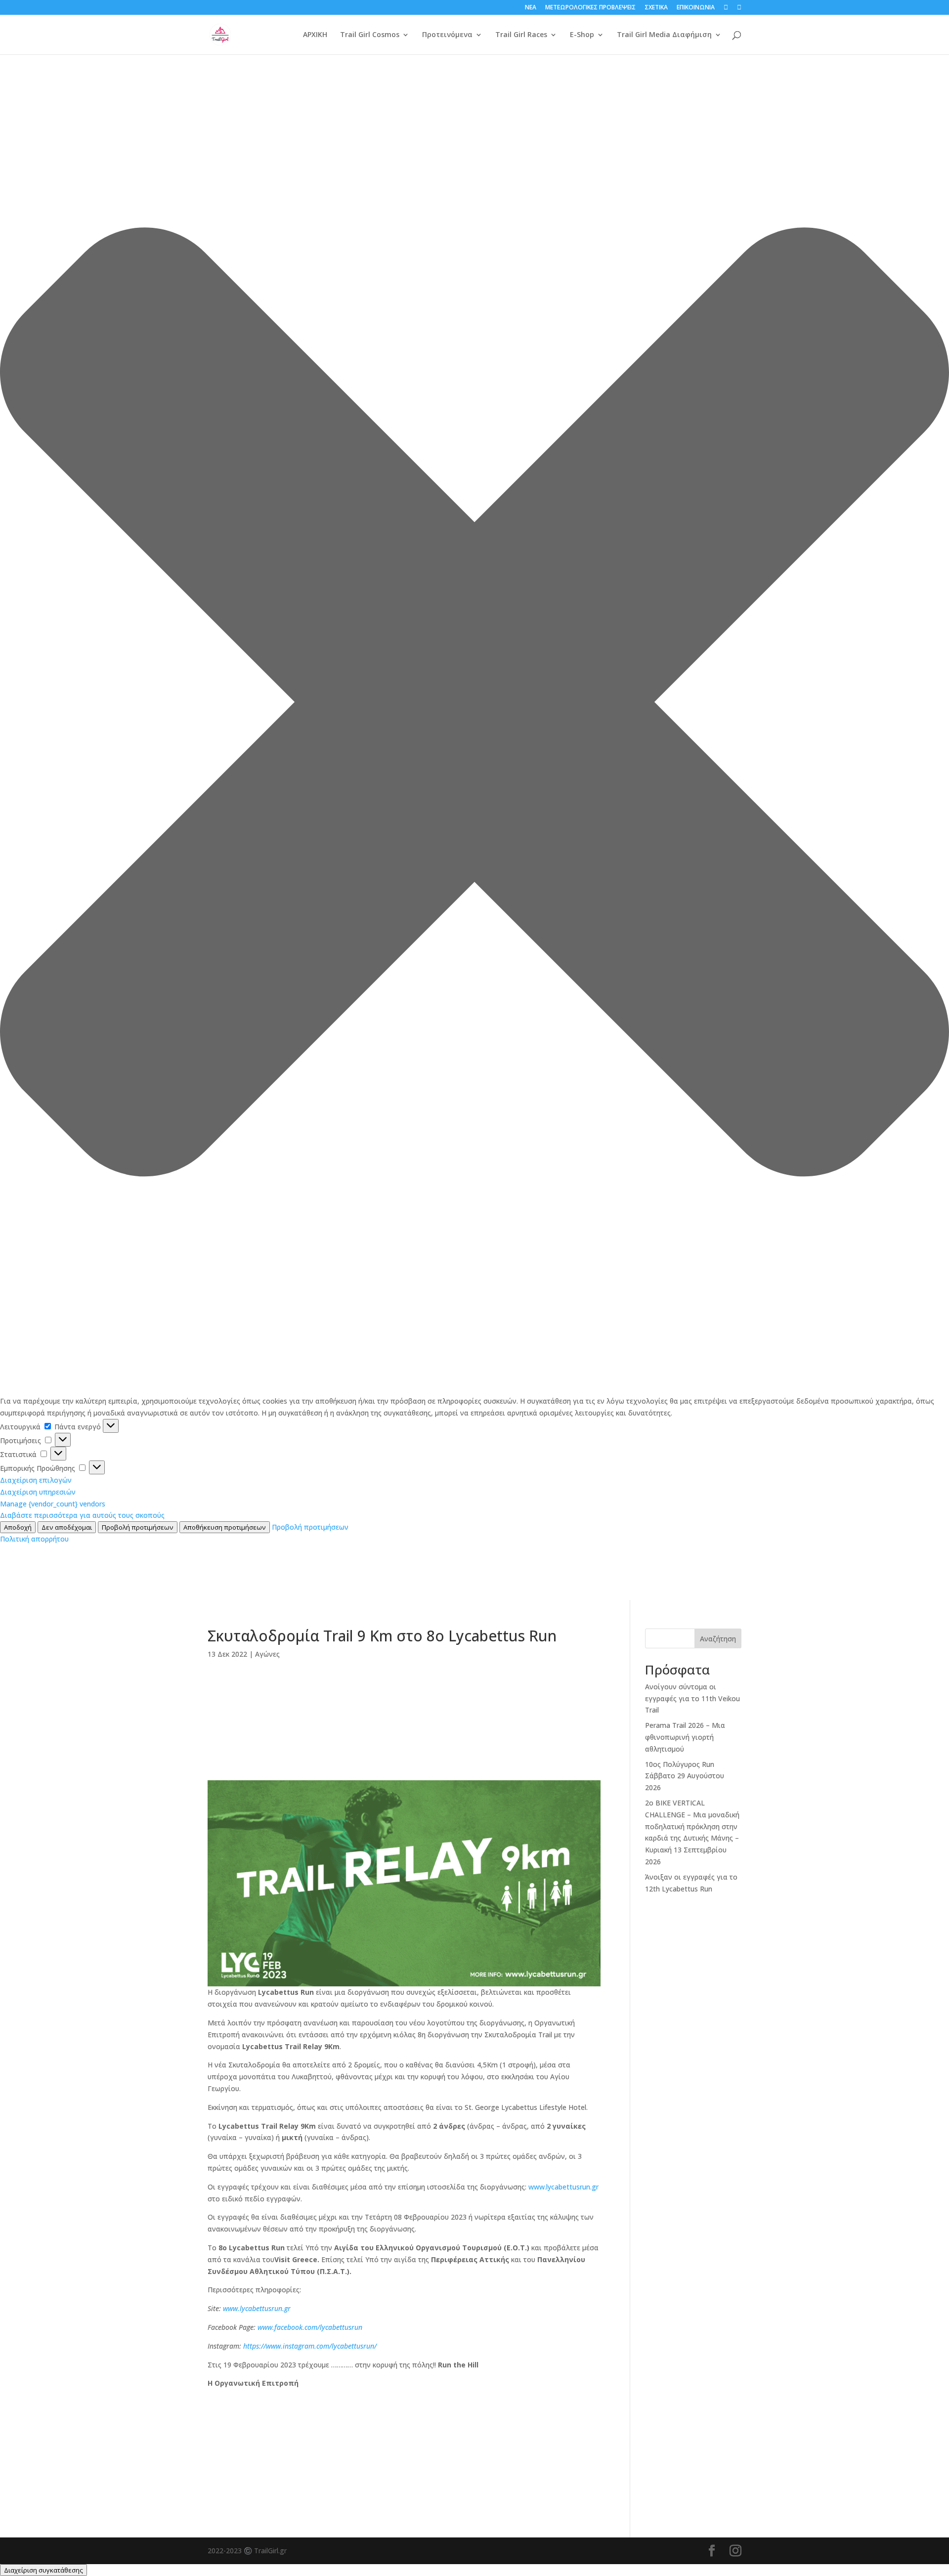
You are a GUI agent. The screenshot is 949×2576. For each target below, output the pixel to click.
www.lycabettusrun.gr (563, 2187)
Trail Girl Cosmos (370, 35)
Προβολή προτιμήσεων (138, 1527)
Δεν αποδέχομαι (67, 1527)
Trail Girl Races (521, 35)
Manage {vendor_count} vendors (53, 1504)
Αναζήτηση (718, 1639)
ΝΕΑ (531, 8)
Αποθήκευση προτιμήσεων (225, 1527)
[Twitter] (404, 1757)
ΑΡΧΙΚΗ (315, 35)
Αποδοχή (18, 1527)
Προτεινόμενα (447, 35)
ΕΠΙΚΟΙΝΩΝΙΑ (696, 8)
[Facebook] (404, 1693)
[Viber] (404, 1725)
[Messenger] (404, 1709)
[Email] (404, 1741)
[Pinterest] (404, 1772)
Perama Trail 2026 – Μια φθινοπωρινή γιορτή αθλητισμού (685, 1737)
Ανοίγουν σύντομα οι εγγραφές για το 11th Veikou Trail (692, 1698)
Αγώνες (267, 1654)
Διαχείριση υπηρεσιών (38, 1492)
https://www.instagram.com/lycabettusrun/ (310, 2346)
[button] (474, 704)
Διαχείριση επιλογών (36, 1480)
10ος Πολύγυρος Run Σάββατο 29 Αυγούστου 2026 (685, 1776)
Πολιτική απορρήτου (34, 1539)
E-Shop (582, 35)
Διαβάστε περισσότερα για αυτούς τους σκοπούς (82, 1515)
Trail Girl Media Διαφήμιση (664, 35)
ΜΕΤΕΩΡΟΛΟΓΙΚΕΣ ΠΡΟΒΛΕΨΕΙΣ (590, 8)
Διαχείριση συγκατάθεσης (43, 2570)
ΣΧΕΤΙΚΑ (656, 8)
